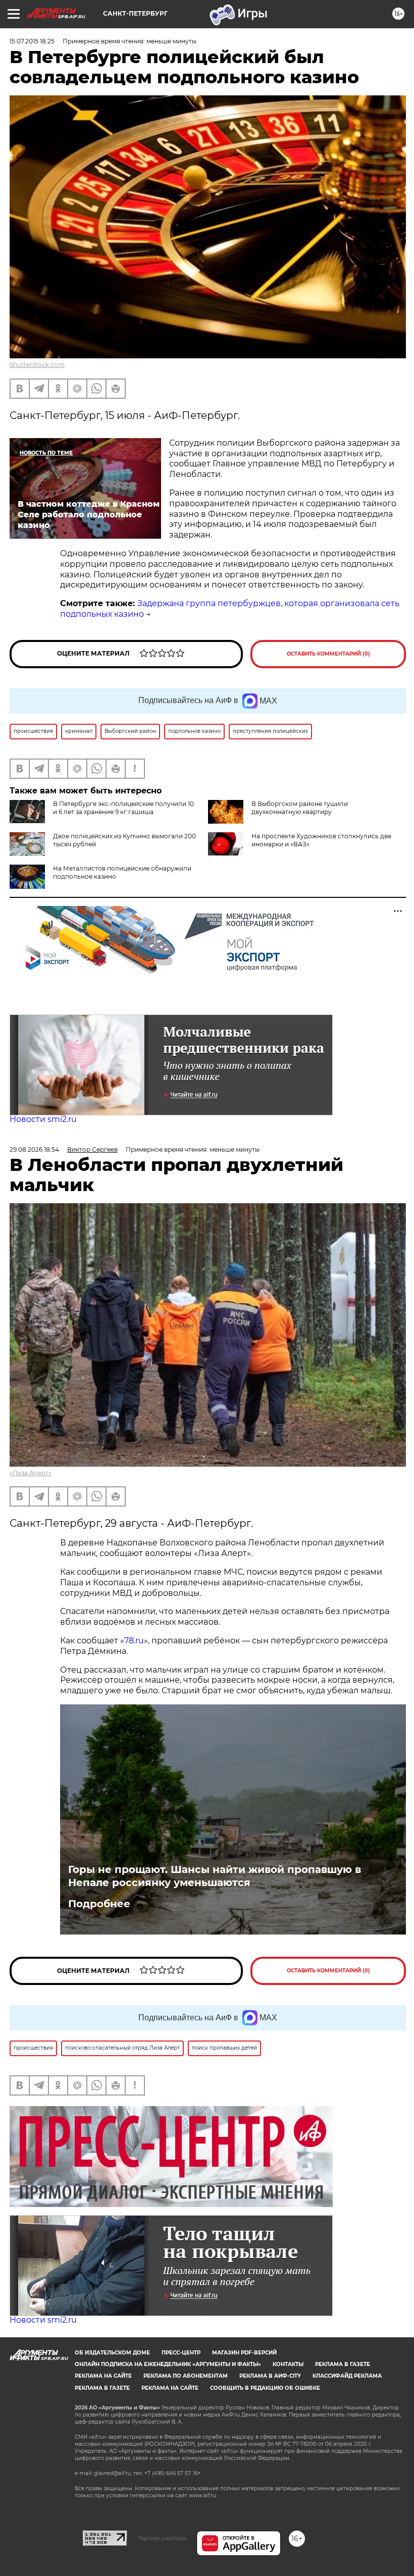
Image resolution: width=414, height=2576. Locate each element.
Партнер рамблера (162, 2538)
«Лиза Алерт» (31, 1473)
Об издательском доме (112, 2353)
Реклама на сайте (103, 2376)
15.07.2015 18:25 (32, 41)
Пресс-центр (181, 2353)
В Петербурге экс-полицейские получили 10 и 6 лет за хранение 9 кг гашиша (123, 808)
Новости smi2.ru (43, 1119)
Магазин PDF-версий (244, 2353)
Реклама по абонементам (186, 2376)
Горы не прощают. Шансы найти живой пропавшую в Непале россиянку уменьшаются (215, 1876)
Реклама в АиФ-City (270, 2376)
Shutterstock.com (37, 365)
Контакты (288, 2364)
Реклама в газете (343, 2364)
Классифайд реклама (347, 2376)
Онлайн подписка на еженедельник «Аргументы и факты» (168, 2364)
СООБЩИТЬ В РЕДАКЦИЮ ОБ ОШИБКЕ (265, 2388)
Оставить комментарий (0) (328, 654)
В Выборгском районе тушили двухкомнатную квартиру (300, 808)
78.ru (134, 1641)
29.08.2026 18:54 (34, 1149)
